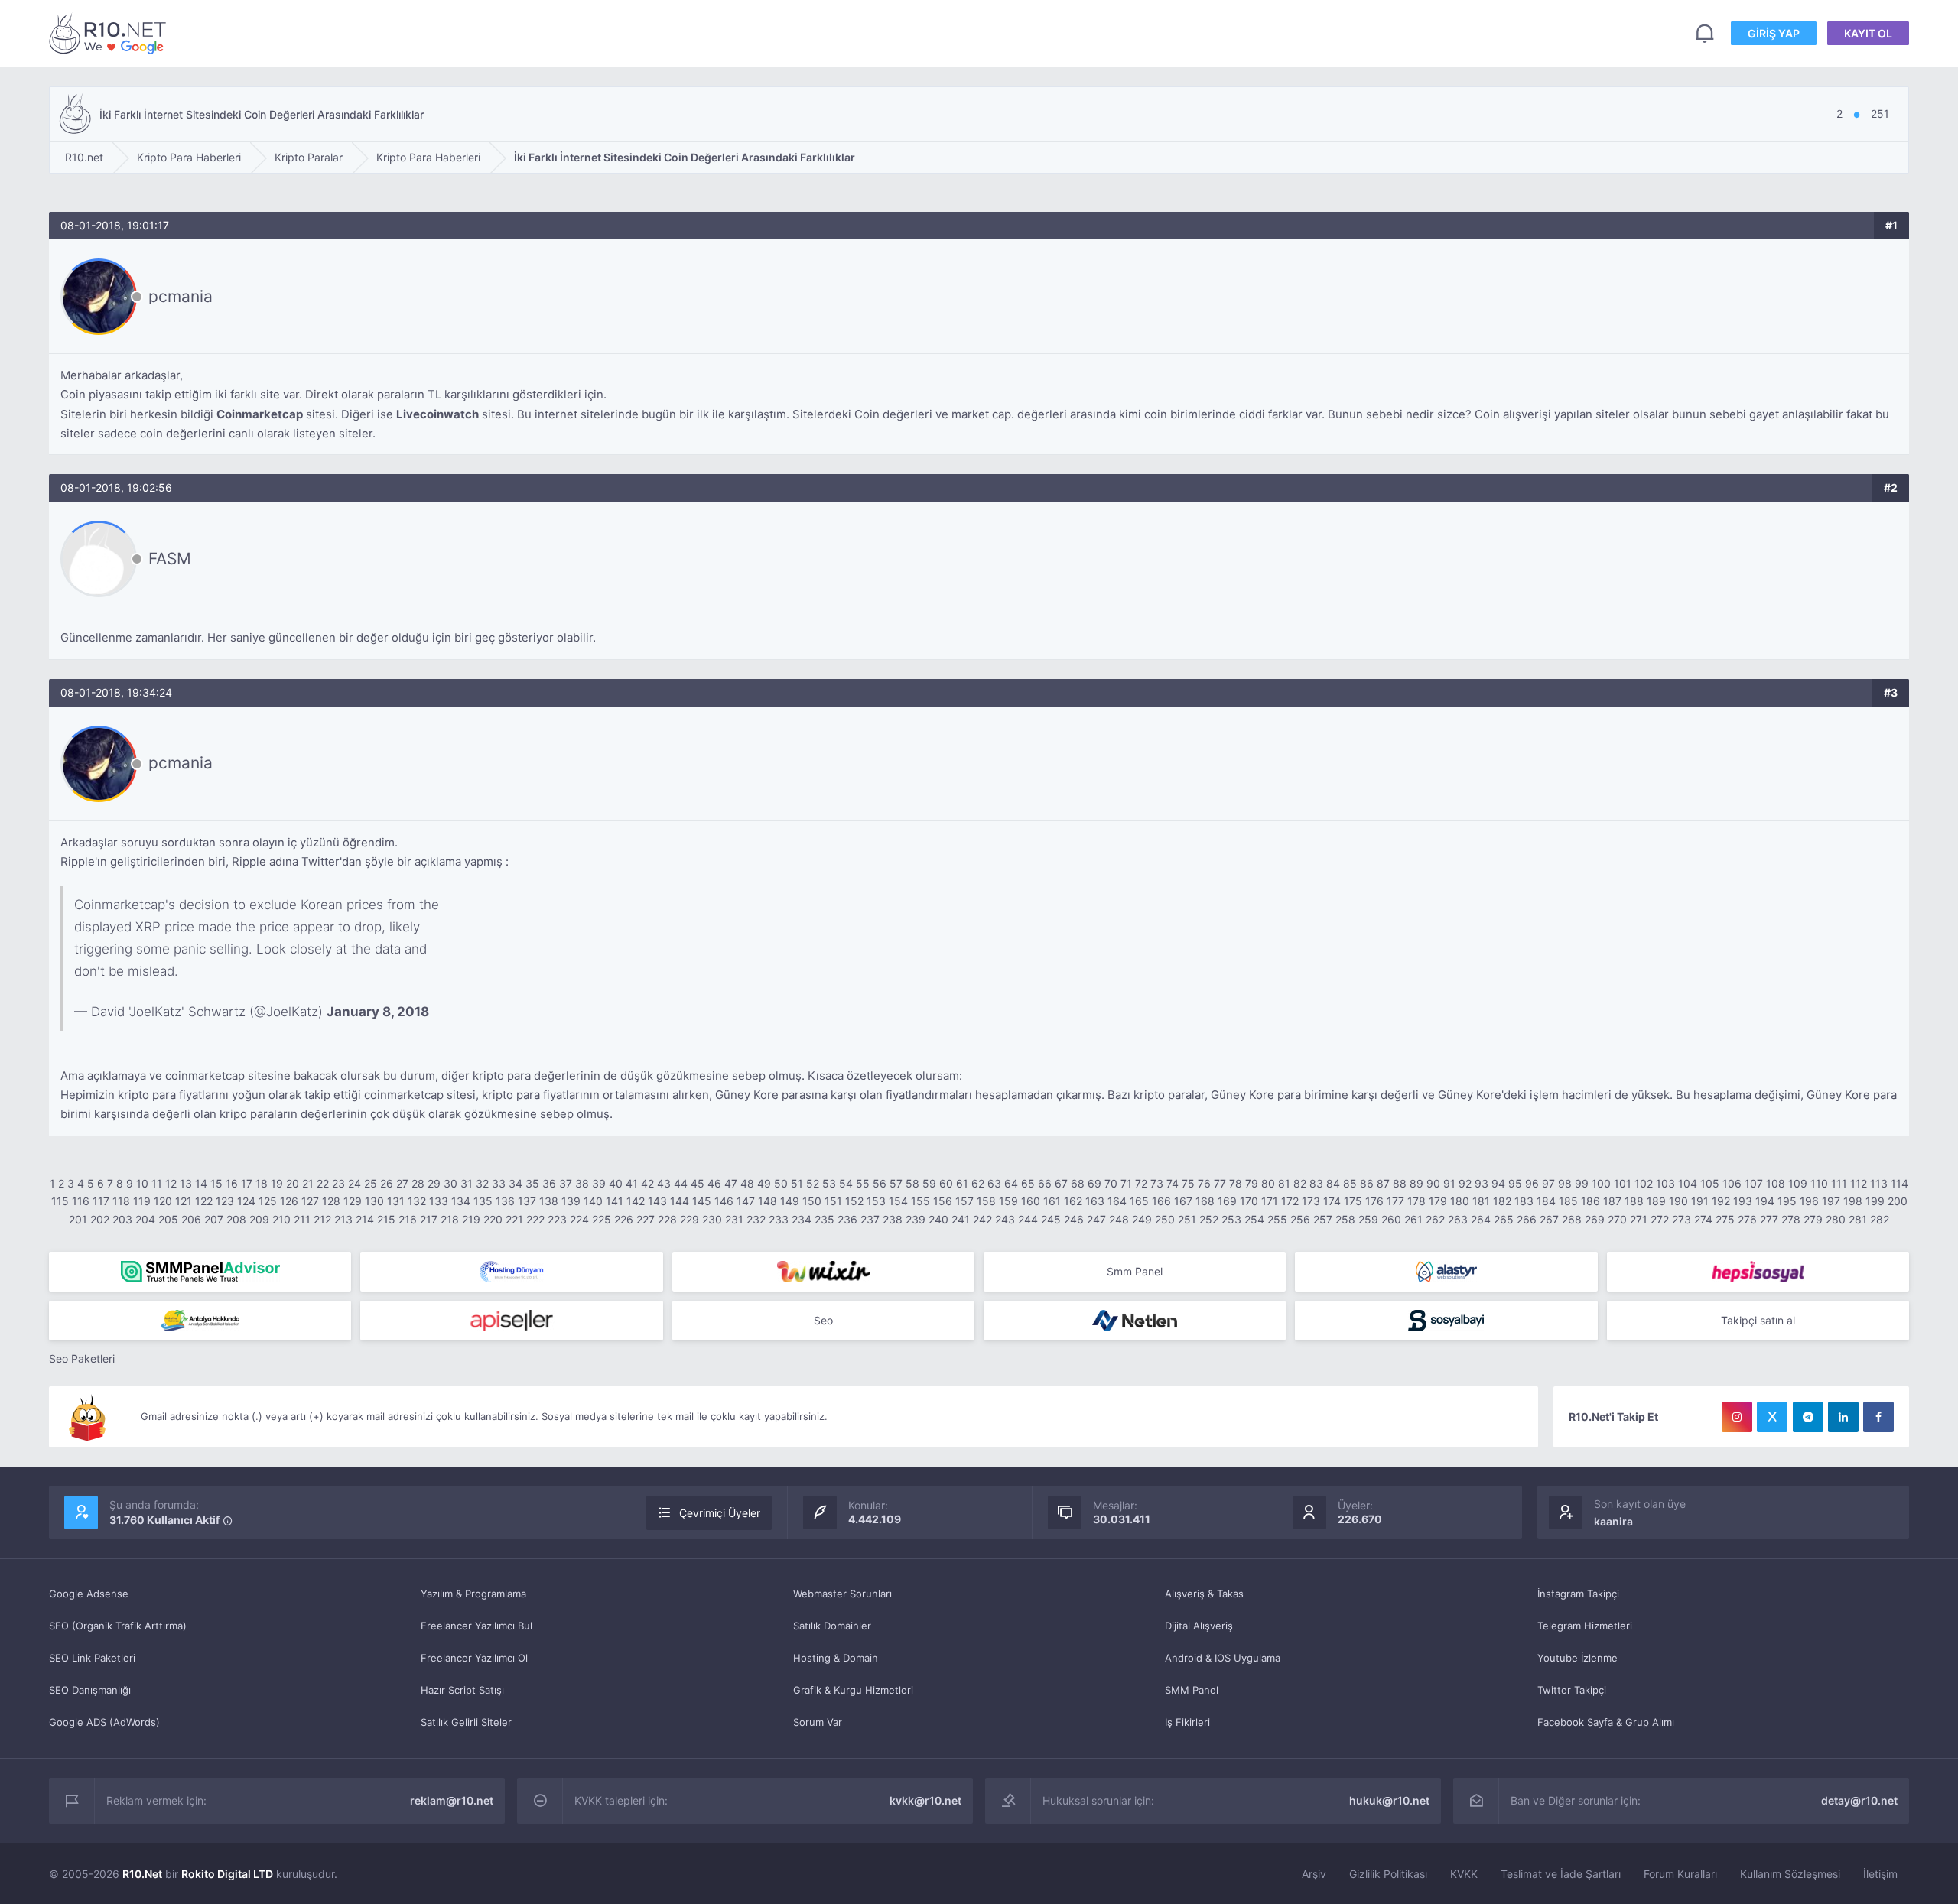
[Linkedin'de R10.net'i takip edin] (1843, 1417)
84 (1333, 1183)
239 (916, 1219)
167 (1183, 1201)
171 (1270, 1201)
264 (1481, 1219)
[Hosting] (511, 1272)
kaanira (1613, 1521)
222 (535, 1219)
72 (1141, 1183)
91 (1449, 1183)
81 (1284, 1183)
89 (1416, 1183)
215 (386, 1219)
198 (1853, 1201)
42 (647, 1183)
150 (812, 1201)
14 (201, 1183)
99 (1582, 1183)
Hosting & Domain (836, 1658)
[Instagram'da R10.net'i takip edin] (1737, 1417)
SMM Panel (1192, 1690)
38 (582, 1183)
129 (353, 1201)
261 (1413, 1219)
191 (1700, 1201)
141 (615, 1201)
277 (1769, 1219)
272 (1660, 1219)
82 (1300, 1183)
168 (1205, 1201)
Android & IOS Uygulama (1223, 1658)
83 (1316, 1183)
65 (1028, 1183)
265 (1504, 1219)
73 (1157, 1183)
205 (168, 1219)
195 (1787, 1201)
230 (712, 1219)
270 (1617, 1219)
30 (450, 1183)
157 (964, 1201)
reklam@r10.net (452, 1800)
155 (920, 1201)
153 (876, 1201)
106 (1732, 1183)
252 (1209, 1219)
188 (1634, 1201)
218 (450, 1219)
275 (1725, 1219)
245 (1051, 1219)
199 (1875, 1201)
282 (1880, 1219)
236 (847, 1219)
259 (1368, 1219)
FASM (170, 559)
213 (343, 1219)
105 (1710, 1183)
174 (1332, 1201)
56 (880, 1183)
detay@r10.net (1859, 1800)
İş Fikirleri (1187, 1722)
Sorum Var (818, 1722)
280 (1836, 1219)
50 (781, 1183)
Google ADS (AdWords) (104, 1722)
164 (1117, 1201)
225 (602, 1219)
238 (893, 1219)
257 (1323, 1219)
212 (322, 1219)
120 (163, 1201)
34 (516, 1183)
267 (1549, 1219)
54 (846, 1183)
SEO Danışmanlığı (90, 1690)
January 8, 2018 (378, 1012)
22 (323, 1183)
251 (1187, 1219)
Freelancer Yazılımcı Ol (474, 1658)
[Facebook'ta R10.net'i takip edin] (1878, 1417)
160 (1031, 1201)
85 (1350, 1183)
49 (764, 1183)
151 (833, 1201)
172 (1290, 1201)
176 (1374, 1201)
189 (1656, 1201)
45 (698, 1183)
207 (214, 1219)
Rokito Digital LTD (227, 1874)
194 (1765, 1201)
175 (1353, 1201)
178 (1416, 1201)
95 (1515, 1183)
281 (1858, 1219)
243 (1005, 1219)
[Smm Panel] (1758, 1272)
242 (982, 1219)
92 (1465, 1183)
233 (779, 1219)
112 (1859, 1183)
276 (1747, 1219)
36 (549, 1183)
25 (371, 1183)
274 (1703, 1219)
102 (1644, 1183)
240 (938, 1219)
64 (1011, 1183)
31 (467, 1183)
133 (439, 1201)
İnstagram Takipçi (1578, 1594)
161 (1052, 1201)
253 (1231, 1219)
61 (962, 1183)
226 (624, 1219)
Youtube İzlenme (1577, 1658)
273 (1682, 1219)
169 (1227, 1201)
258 (1345, 1219)
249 (1142, 1219)
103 (1665, 1183)
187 (1612, 1201)
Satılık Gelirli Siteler (466, 1722)
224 (579, 1219)
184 (1546, 1201)
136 (505, 1201)
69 (1094, 1183)
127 (310, 1201)
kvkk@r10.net (925, 1800)
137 (527, 1201)
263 (1458, 1219)
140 (593, 1201)
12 (171, 1183)
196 (1809, 1201)
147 (746, 1201)
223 (557, 1219)
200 (1898, 1201)
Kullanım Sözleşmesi (1790, 1874)
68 (1078, 1183)
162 (1073, 1201)
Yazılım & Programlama (473, 1594)
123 (225, 1201)
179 (1438, 1201)
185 (1568, 1201)
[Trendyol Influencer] (823, 1272)
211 (302, 1219)
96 (1532, 1183)
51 (797, 1183)
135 (483, 1201)
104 (1688, 1183)
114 (1899, 1183)
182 (1502, 1201)
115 (60, 1201)
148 (768, 1201)
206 (191, 1219)
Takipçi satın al (1758, 1320)
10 (142, 1183)
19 (277, 1183)
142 (636, 1201)
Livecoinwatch (437, 414)
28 (418, 1183)
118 (121, 1201)
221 (514, 1219)
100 (1601, 1183)
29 (434, 1183)
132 (417, 1201)
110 (1819, 1183)
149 (790, 1201)
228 (667, 1219)
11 (157, 1183)
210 (281, 1219)
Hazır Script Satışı (462, 1690)
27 (402, 1183)
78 (1236, 1183)
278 (1791, 1219)
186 (1590, 1201)
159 (1008, 1201)
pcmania (181, 296)
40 (616, 1183)
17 (247, 1183)
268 (1572, 1219)
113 (1879, 1183)
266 (1527, 1219)
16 (232, 1183)
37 (566, 1183)
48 (747, 1183)
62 (978, 1183)
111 (1839, 1183)
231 (734, 1219)
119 (142, 1201)
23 (338, 1183)
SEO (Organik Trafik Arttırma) (118, 1626)
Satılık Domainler (832, 1626)
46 (714, 1183)
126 (289, 1201)
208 (236, 1219)
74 (1173, 1183)
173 (1311, 1201)
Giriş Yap (1774, 33)
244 (1028, 1219)
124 (246, 1201)
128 (331, 1201)
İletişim (1880, 1874)
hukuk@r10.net (1389, 1800)
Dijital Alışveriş (1199, 1626)
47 (731, 1183)
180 (1460, 1201)
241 (961, 1219)
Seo (823, 1320)
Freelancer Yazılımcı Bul (476, 1626)
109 (1798, 1183)
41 (632, 1183)
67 (1061, 1183)
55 (863, 1183)
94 (1498, 1183)
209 (259, 1219)
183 (1524, 1201)
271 (1639, 1219)
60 (946, 1183)
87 (1383, 1183)
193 (1743, 1201)
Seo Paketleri (82, 1358)
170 (1249, 1201)
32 (482, 1183)
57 (896, 1183)
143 (657, 1201)
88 (1400, 1183)
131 (396, 1201)
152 (854, 1201)
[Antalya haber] (200, 1321)
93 (1482, 1183)
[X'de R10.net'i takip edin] (1772, 1417)
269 (1595, 1219)
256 (1300, 1219)
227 (646, 1219)
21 (308, 1183)
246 (1074, 1219)
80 (1268, 1183)
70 (1111, 1183)
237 (870, 1219)
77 (1220, 1183)
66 (1045, 1183)
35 (532, 1183)
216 (408, 1219)
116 (81, 1201)
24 (355, 1183)
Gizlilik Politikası (1388, 1874)
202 (100, 1219)
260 (1391, 1219)
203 (122, 1219)
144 (680, 1201)
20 (293, 1183)
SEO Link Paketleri (92, 1658)
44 (681, 1183)
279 (1813, 1219)
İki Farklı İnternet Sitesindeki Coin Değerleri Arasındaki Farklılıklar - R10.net (110, 33)
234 (802, 1219)
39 (599, 1183)
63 (994, 1183)
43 (664, 1183)
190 (1678, 1201)
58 (912, 1183)
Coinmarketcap (260, 414)
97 (1548, 1183)
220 (493, 1219)
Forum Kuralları (1680, 1874)
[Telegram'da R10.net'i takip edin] (1808, 1417)
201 (78, 1219)
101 (1623, 1183)
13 (186, 1183)
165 (1139, 1201)
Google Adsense (89, 1594)
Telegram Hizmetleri (1585, 1626)
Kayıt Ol (1868, 33)
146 (724, 1201)
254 (1254, 1219)
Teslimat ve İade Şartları (1561, 1874)
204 (145, 1219)
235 (825, 1219)
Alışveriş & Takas (1204, 1594)
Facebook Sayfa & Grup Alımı (1606, 1722)
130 (374, 1201)
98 (1565, 1183)
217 (429, 1219)
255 (1277, 1219)
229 (690, 1219)
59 (929, 1183)
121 (184, 1201)
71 (1126, 1183)
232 (756, 1219)
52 (813, 1183)
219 (471, 1219)
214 (365, 1219)
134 (461, 1201)
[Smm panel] (200, 1272)
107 (1754, 1183)
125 (268, 1201)
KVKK (1464, 1874)
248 (1119, 1219)
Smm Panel (1135, 1271)
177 (1395, 1201)
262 (1435, 1219)
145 (702, 1201)
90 (1433, 1183)
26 (387, 1183)
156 (943, 1201)
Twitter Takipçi (1572, 1690)
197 (1831, 1201)
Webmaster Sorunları (842, 1594)
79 (1252, 1183)
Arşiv (1314, 1874)
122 (204, 1201)
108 (1776, 1183)
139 (571, 1201)
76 (1204, 1183)
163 (1095, 1201)
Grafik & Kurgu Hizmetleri (853, 1690)
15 (216, 1183)
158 (986, 1201)
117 (101, 1201)
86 (1367, 1183)
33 (499, 1183)
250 (1165, 1219)
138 (549, 1201)
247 (1096, 1219)
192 (1721, 1201)
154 (898, 1201)
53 (829, 1183)
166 (1161, 1201)
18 (262, 1183)
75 (1188, 1183)
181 (1481, 1201)
